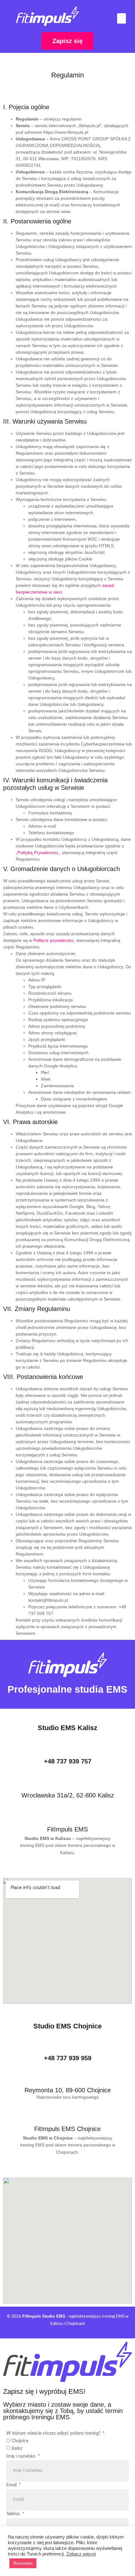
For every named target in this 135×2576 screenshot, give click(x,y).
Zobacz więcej (81, 2554)
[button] (121, 18)
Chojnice (20, 2441)
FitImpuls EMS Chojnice (67, 2129)
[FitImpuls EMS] (67, 1818)
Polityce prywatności (53, 940)
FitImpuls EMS (67, 1829)
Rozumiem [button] (23, 2563)
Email (12, 2485)
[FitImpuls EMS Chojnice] (67, 2118)
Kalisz (17, 2449)
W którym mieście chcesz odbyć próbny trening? (54, 2433)
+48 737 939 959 (68, 2058)
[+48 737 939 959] (68, 2043)
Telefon (14, 2514)
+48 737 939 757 (68, 1761)
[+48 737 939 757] (68, 1751)
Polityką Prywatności (38, 852)
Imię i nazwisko (22, 2456)
